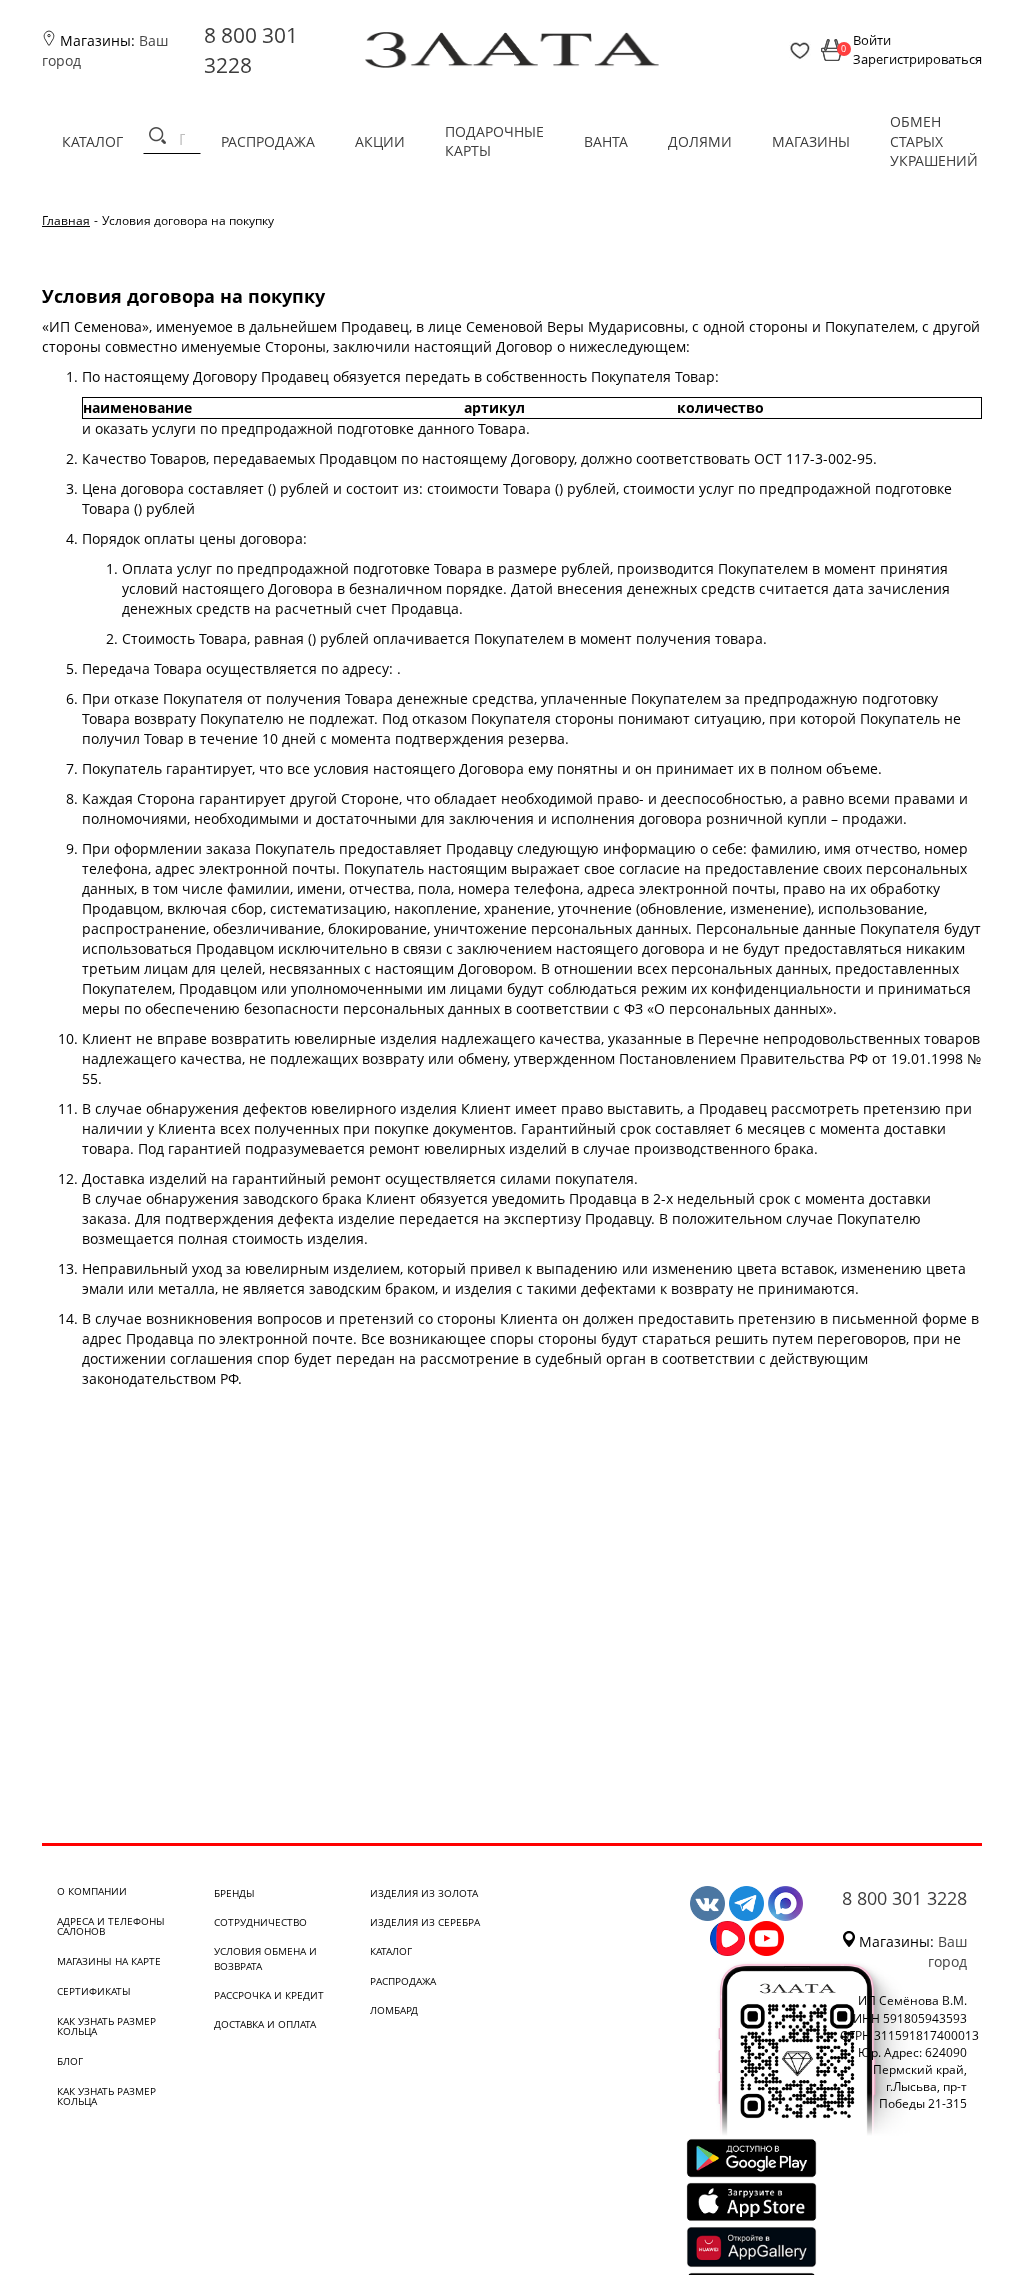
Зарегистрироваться (917, 59)
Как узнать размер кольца (106, 2026)
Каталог (92, 141)
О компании (92, 1891)
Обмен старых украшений (934, 141)
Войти (872, 40)
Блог (70, 2061)
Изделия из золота (424, 1893)
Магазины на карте (109, 1961)
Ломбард (394, 2010)
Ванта (606, 141)
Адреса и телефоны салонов (111, 1926)
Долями (700, 141)
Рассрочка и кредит (269, 1995)
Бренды (234, 1893)
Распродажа (268, 141)
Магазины (811, 141)
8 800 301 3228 (904, 1898)
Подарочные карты (494, 141)
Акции (380, 141)
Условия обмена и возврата (265, 1958)
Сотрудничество (260, 1922)
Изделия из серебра (425, 1922)
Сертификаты (94, 1991)
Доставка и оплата (265, 2024)
